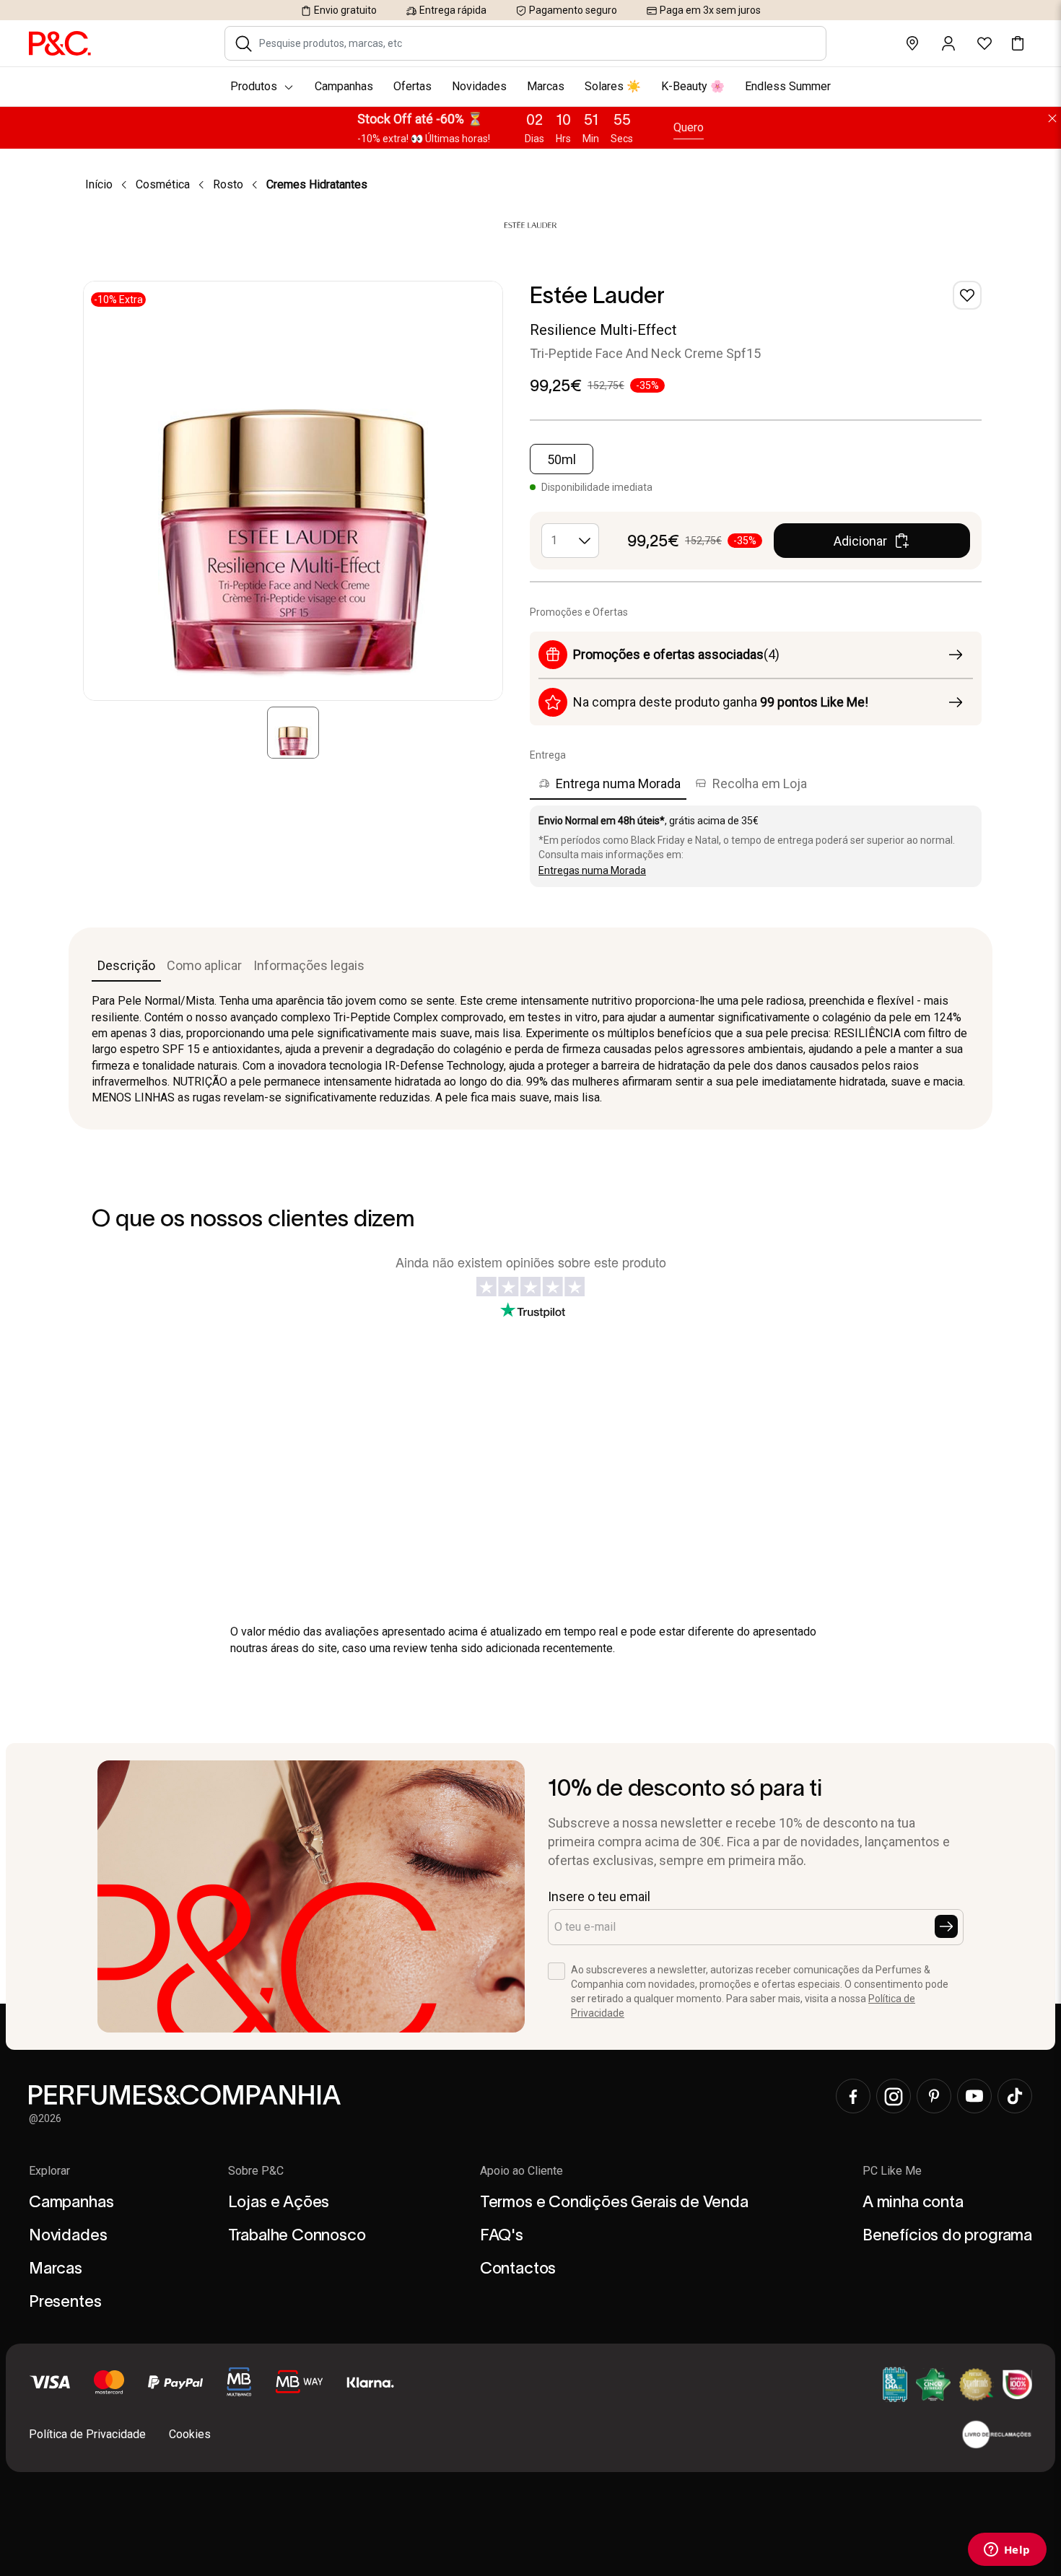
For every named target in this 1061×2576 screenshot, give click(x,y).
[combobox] (535, 43)
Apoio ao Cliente (521, 2171)
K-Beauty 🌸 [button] (693, 86)
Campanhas (71, 2201)
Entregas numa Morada (592, 870)
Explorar (49, 2171)
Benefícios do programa (947, 2235)
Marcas (56, 2268)
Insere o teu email (599, 1896)
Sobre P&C (256, 2171)
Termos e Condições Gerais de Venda (614, 2201)
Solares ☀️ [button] (613, 86)
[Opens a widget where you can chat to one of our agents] (1007, 2551)
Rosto (228, 184)
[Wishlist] (967, 295)
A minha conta (913, 2201)
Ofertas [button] (412, 86)
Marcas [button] (546, 86)
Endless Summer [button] (788, 86)
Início (99, 184)
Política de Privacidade (87, 2434)
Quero (689, 127)
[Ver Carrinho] (1018, 43)
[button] (244, 43)
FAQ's (502, 2235)
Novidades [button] (479, 86)
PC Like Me (892, 2171)
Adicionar (860, 541)
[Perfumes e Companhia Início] (60, 43)
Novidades (68, 2235)
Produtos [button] (254, 86)
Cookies (190, 2434)
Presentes (65, 2301)
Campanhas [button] (344, 86)
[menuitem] (530, 87)
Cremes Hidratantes (317, 184)
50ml (562, 459)
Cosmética (163, 184)
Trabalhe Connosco (297, 2235)
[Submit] (946, 1926)
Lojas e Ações (279, 2201)
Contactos (518, 2268)
